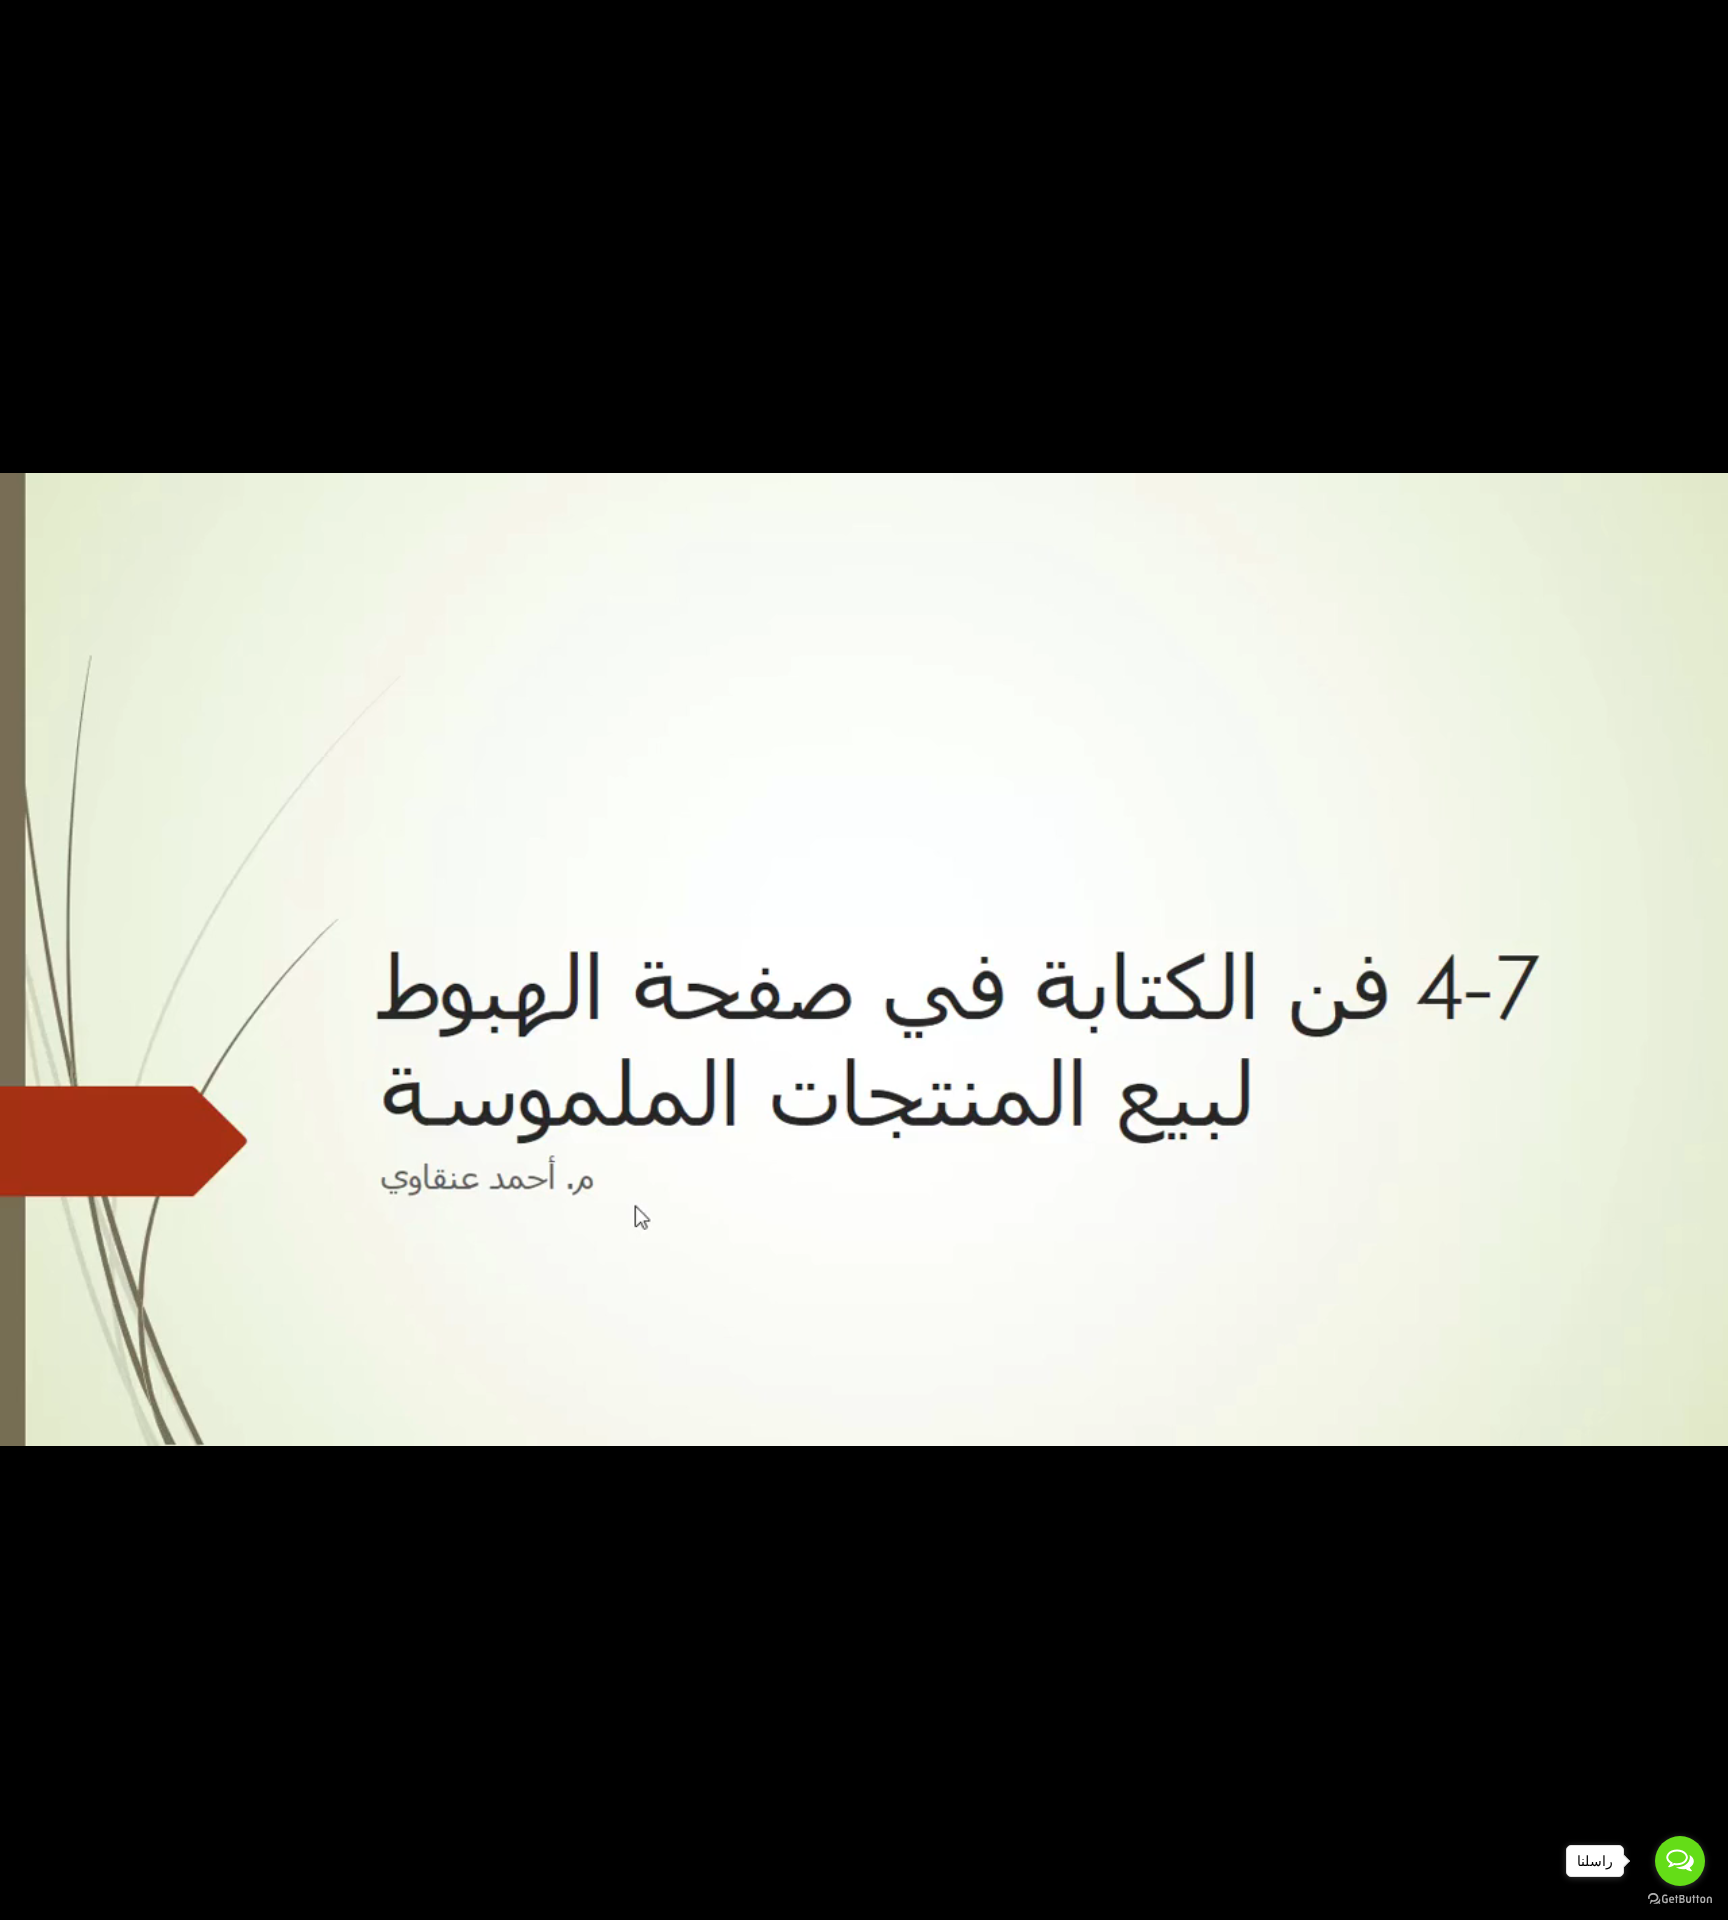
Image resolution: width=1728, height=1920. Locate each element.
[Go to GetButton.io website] (1680, 1899)
